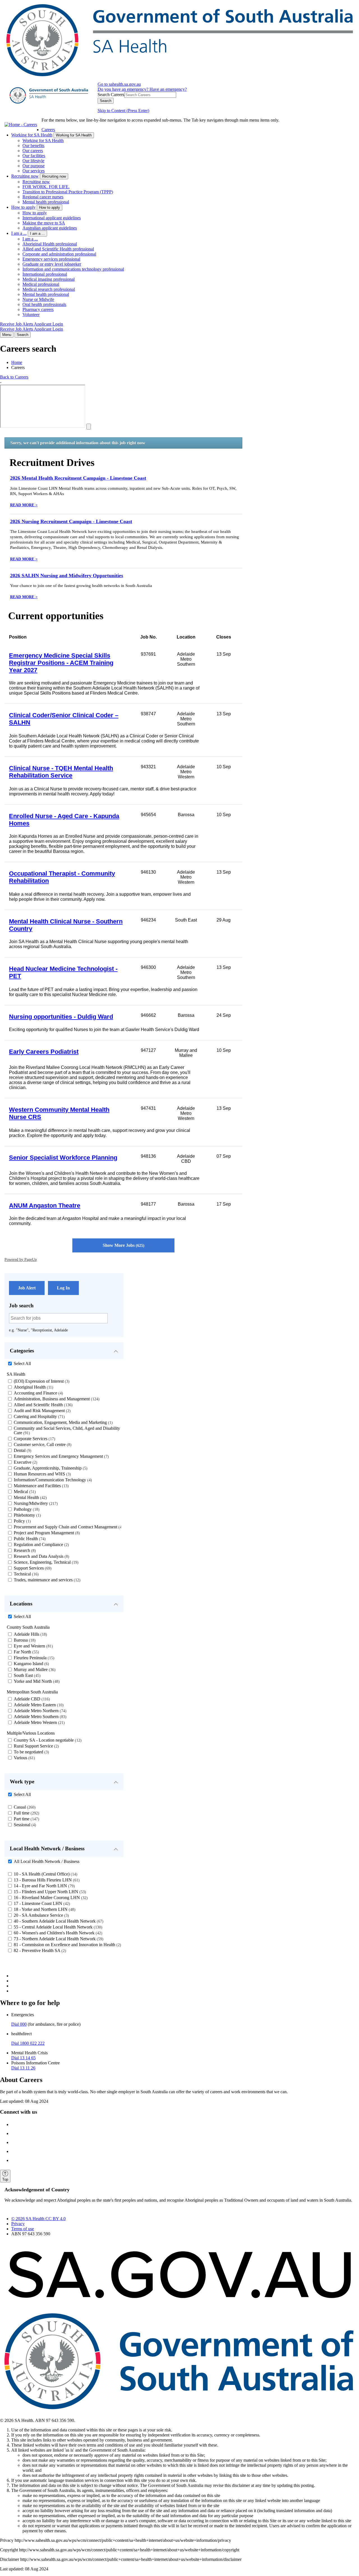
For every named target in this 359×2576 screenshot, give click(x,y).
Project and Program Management (46, 1533)
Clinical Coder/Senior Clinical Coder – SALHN (64, 719)
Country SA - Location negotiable (47, 1740)
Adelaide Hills (30, 1634)
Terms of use (23, 2229)
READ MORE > (24, 505)
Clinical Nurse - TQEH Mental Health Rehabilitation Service (61, 772)
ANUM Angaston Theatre (45, 1205)
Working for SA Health (32, 135)
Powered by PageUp (21, 1259)
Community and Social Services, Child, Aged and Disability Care (67, 1430)
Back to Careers (14, 377)
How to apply (23, 207)
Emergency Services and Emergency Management (61, 1456)
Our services (34, 171)
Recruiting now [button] (54, 176)
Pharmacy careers (38, 309)
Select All (22, 1364)
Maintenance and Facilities (41, 1486)
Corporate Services (34, 1439)
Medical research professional (49, 289)
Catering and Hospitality (39, 1416)
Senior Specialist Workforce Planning (63, 1158)
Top (5, 2179)
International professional (45, 274)
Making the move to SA (44, 223)
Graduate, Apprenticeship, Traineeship (50, 1468)
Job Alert (27, 1288)
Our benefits (33, 146)
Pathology (26, 1509)
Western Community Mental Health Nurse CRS (59, 1113)
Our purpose (34, 166)
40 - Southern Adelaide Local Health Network (58, 1921)
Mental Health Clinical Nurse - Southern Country (66, 925)
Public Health (29, 1539)
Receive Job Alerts (17, 324)
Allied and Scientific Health (42, 1405)
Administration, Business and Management (56, 1399)
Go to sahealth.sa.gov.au (119, 84)
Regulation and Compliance (41, 1545)
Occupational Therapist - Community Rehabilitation (62, 877)
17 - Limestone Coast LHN (41, 1903)
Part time (26, 1819)
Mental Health (30, 1497)
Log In (63, 1288)
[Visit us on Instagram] (17, 2133)
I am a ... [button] (37, 234)
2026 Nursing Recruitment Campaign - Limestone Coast (71, 521)
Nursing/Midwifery (35, 1503)
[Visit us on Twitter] (17, 2142)
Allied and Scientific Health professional (58, 249)
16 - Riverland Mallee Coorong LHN (50, 1898)
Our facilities (34, 156)
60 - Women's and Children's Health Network (57, 1933)
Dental (22, 1450)
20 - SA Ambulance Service (41, 1915)
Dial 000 (19, 2024)
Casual (24, 1807)
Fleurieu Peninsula (33, 1658)
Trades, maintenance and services (46, 1580)
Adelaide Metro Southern (39, 1717)
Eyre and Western (33, 1646)
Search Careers (111, 95)
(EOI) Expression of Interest (41, 1381)
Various (24, 1758)
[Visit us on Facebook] (17, 2124)
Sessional (24, 1825)
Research (24, 1550)
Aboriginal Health (33, 1387)
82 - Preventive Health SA (39, 1950)
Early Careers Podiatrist (44, 1052)
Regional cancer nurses (43, 197)
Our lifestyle (33, 161)
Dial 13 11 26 (23, 2068)
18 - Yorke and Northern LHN (44, 1909)
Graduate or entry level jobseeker (52, 264)
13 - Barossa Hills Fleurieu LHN (46, 1880)
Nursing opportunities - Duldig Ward (61, 1017)
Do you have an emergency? (124, 89)
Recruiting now (25, 176)
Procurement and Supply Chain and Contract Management (68, 1527)
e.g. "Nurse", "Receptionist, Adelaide (38, 1330)
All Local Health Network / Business (47, 1861)
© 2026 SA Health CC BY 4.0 (38, 2219)
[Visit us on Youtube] (17, 2160)
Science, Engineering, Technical (45, 1562)
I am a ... (19, 233)
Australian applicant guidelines (50, 228)
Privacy (18, 2224)
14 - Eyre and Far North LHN (44, 1886)
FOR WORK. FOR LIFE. (46, 187)
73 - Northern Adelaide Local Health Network (58, 1939)
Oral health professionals (44, 304)
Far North (26, 1652)
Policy (22, 1521)
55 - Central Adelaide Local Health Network (57, 1927)
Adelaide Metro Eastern (38, 1705)
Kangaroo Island (31, 1664)
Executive (25, 1462)
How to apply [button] (50, 207)
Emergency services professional (51, 259)
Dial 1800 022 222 (28, 2043)
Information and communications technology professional (73, 269)
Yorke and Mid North (36, 1681)
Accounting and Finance (38, 1393)
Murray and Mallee (34, 1669)
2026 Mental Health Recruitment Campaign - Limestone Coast (78, 478)
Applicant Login (49, 324)
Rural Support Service (36, 1746)
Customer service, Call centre (42, 1444)
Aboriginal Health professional (50, 244)
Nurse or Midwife (38, 299)
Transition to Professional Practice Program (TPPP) (68, 192)
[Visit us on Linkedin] (17, 2151)
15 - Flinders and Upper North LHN (49, 1892)
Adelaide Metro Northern (39, 1711)
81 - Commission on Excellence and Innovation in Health (67, 1945)
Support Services (32, 1568)
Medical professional (41, 284)
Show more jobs (123, 1245)
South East (27, 1675)
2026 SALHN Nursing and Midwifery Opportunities (67, 575)
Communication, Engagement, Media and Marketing (63, 1422)
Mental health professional (46, 202)
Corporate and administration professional (59, 254)
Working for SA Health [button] (74, 135)
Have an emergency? (168, 89)
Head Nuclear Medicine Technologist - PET (63, 972)
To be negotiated (31, 1752)
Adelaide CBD (31, 1699)
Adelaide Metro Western (39, 1722)
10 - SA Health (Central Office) (45, 1874)
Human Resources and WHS (42, 1474)
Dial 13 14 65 (23, 2058)
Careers (48, 130)
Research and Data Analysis (41, 1556)
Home (17, 362)
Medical (24, 1492)
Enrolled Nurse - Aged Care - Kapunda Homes (64, 820)
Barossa (24, 1640)
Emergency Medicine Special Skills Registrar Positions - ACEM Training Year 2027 (61, 663)
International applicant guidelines (52, 218)
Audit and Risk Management (42, 1411)
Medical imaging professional (49, 279)
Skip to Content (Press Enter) (123, 111)
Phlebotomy (27, 1515)
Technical (26, 1574)
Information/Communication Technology (52, 1480)
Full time (26, 1813)
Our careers (33, 151)
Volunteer (31, 315)
